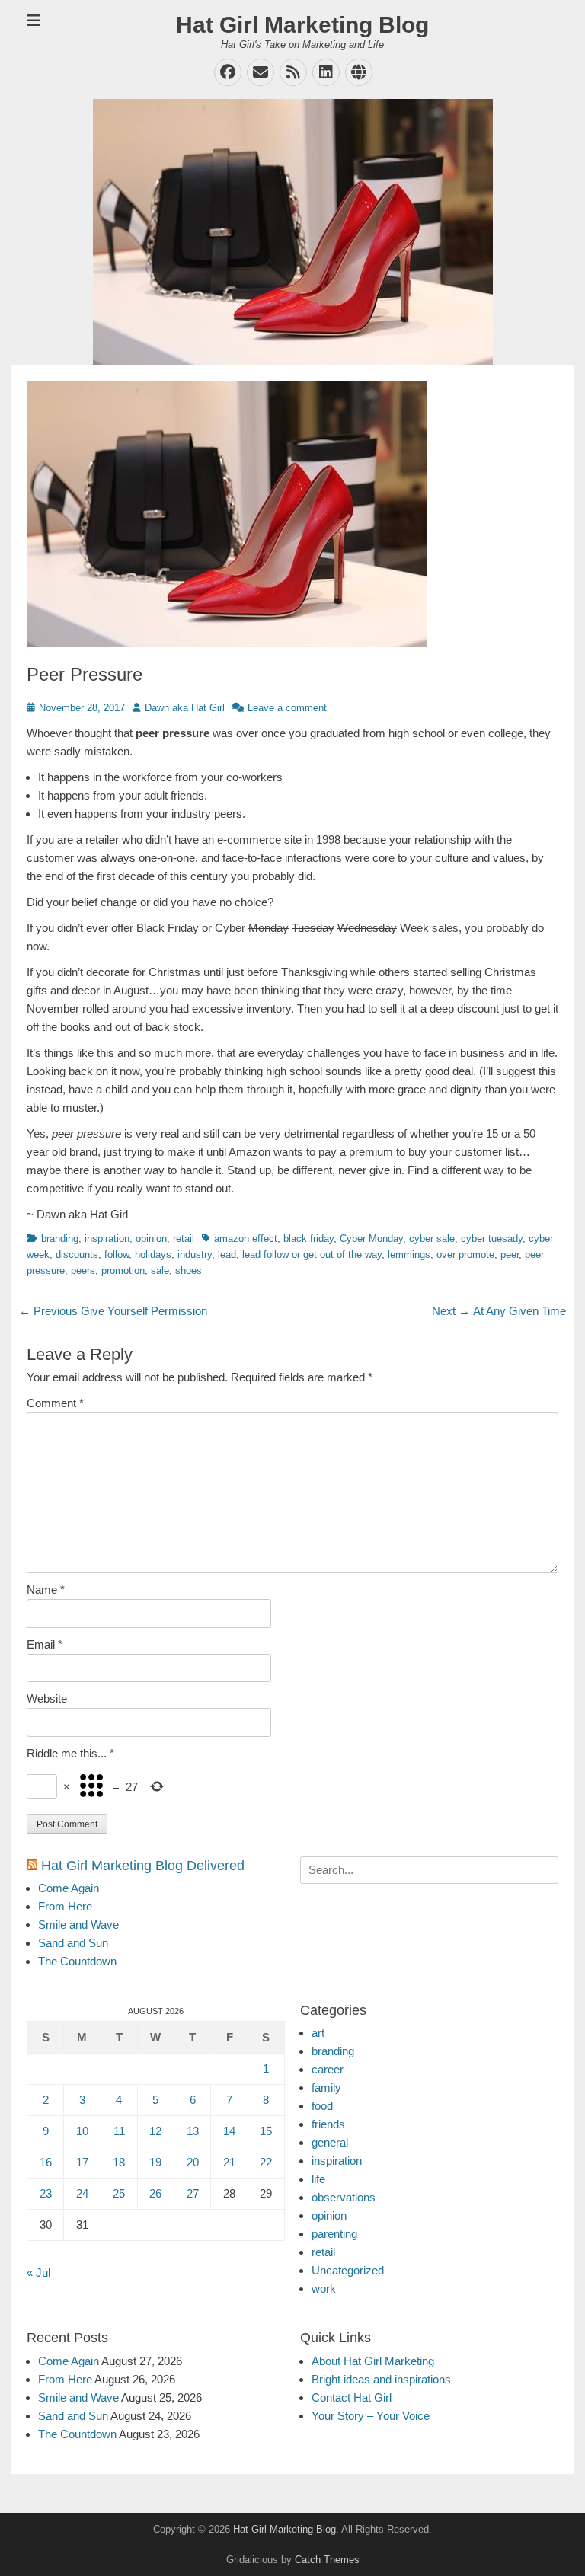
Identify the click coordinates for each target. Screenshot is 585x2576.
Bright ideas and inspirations (381, 2379)
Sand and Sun (73, 1943)
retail (184, 1239)
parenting (334, 2234)
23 (46, 2193)
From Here (65, 1906)
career (328, 2069)
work (324, 2289)
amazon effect (246, 1239)
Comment (55, 1403)
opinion (151, 1239)
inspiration (107, 1239)
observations (344, 2197)
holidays (153, 1254)
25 (119, 2193)
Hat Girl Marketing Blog (302, 25)
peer (510, 1254)
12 (155, 2131)
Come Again (69, 1888)
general (330, 2142)
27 (193, 2193)
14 (229, 2131)
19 (155, 2162)
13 (193, 2131)
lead (227, 1254)
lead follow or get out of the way (312, 1254)
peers (83, 1270)
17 (82, 2162)
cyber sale (432, 1239)
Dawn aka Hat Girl (185, 708)
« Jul (38, 2273)
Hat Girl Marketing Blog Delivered (143, 1866)
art (318, 2033)
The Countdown (77, 1961)
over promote (465, 1254)
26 (155, 2193)
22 (266, 2162)
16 (46, 2162)
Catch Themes (327, 2560)
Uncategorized (348, 2270)
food (322, 2106)
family (326, 2088)
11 (119, 2131)
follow (117, 1254)
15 (266, 2131)
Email (45, 1644)
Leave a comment (287, 708)
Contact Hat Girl (352, 2397)
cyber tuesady (492, 1239)
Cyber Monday (371, 1239)
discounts (77, 1254)
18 (119, 2162)
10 (82, 2131)
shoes (189, 1270)
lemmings (409, 1254)
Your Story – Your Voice (371, 2416)
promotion (123, 1270)
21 (229, 2162)
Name (46, 1590)
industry (195, 1254)
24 (82, 2193)
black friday (308, 1239)
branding (60, 1239)
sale (160, 1270)
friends (328, 2124)
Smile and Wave (78, 1925)
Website (47, 1698)
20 (193, 2162)
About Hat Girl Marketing (373, 2361)
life (318, 2179)
